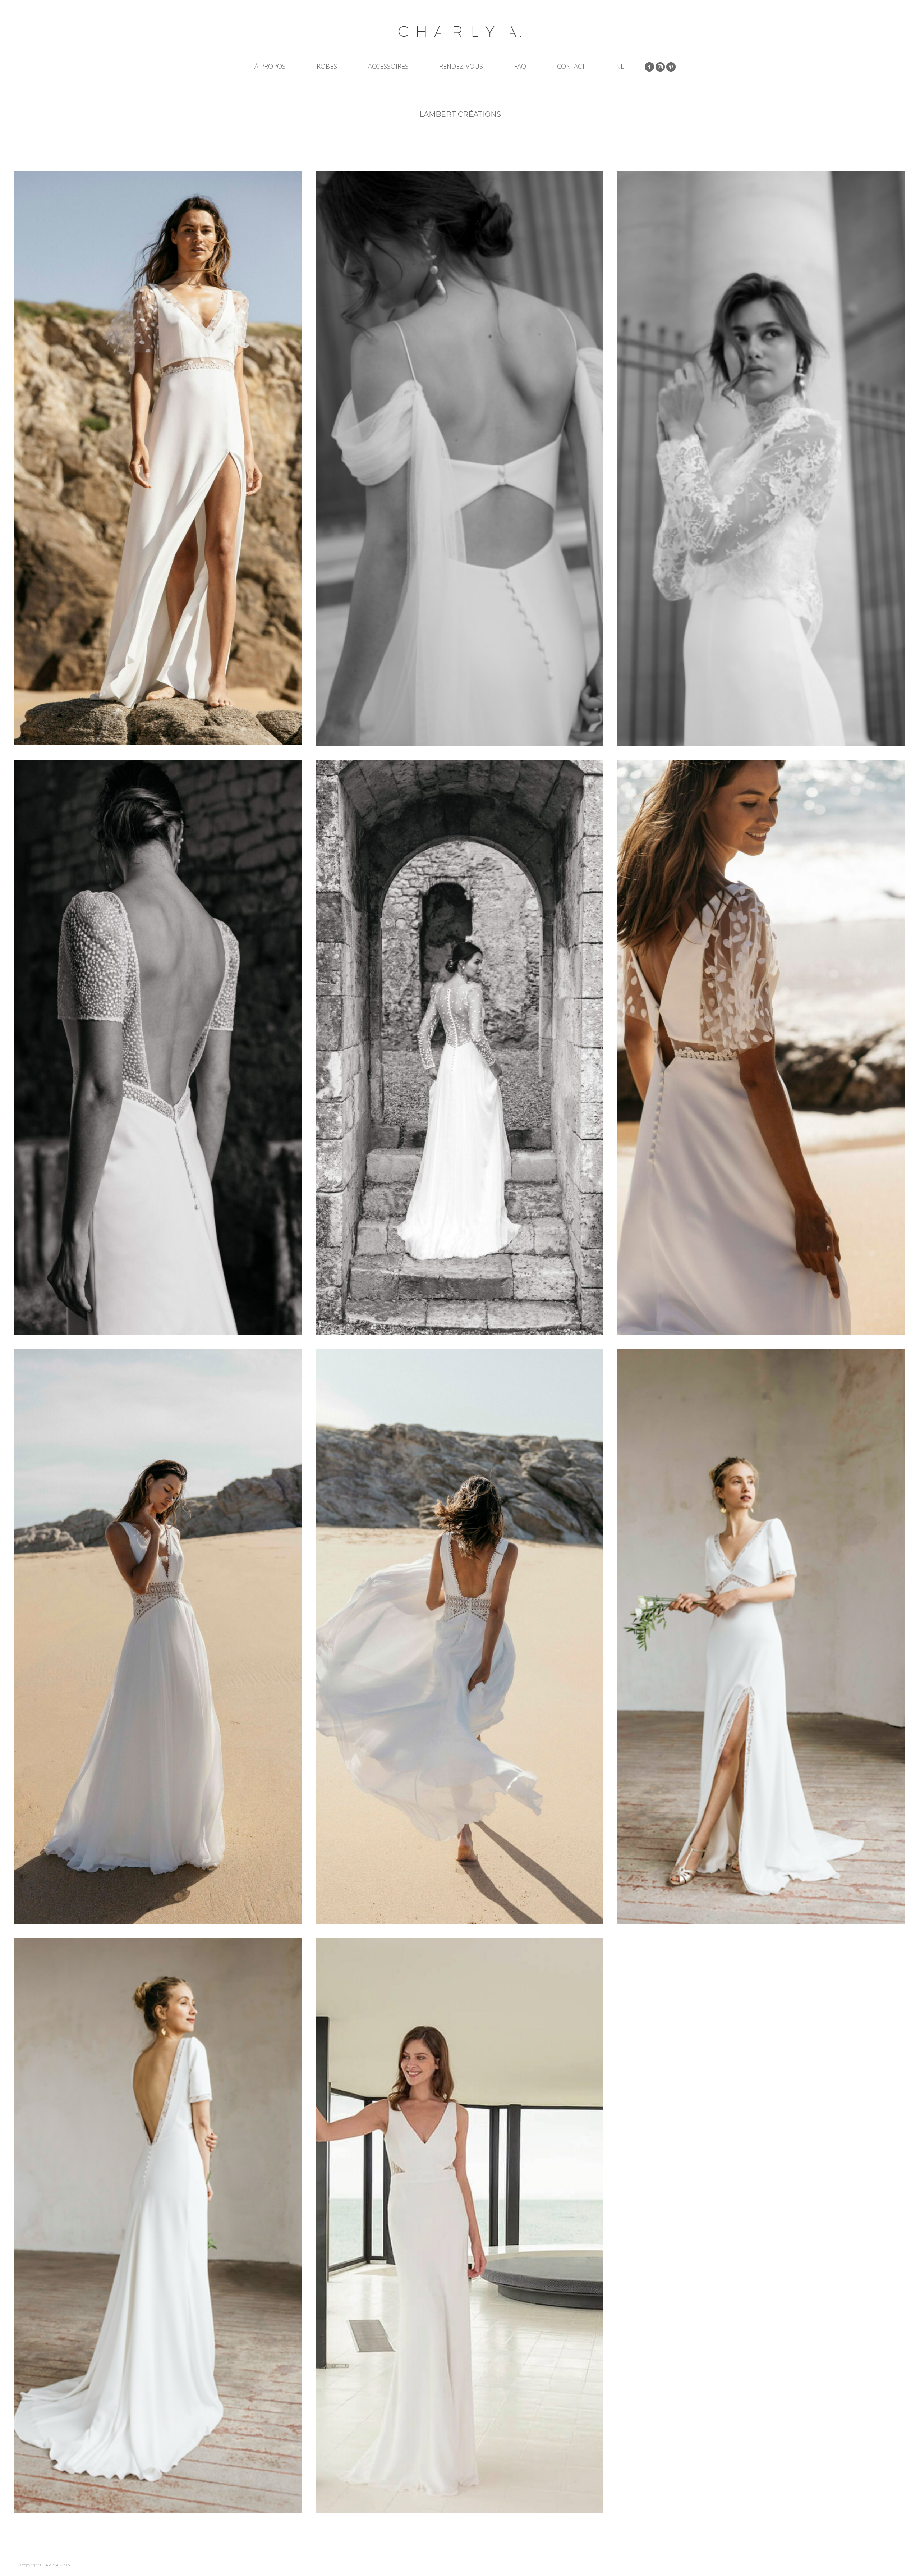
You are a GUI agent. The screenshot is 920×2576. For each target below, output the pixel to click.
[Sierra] (761, 1637)
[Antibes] (459, 2225)
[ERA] (459, 459)
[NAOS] (761, 459)
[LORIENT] (158, 1637)
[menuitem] (620, 66)
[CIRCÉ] (158, 458)
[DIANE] (158, 1048)
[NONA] (459, 1048)
